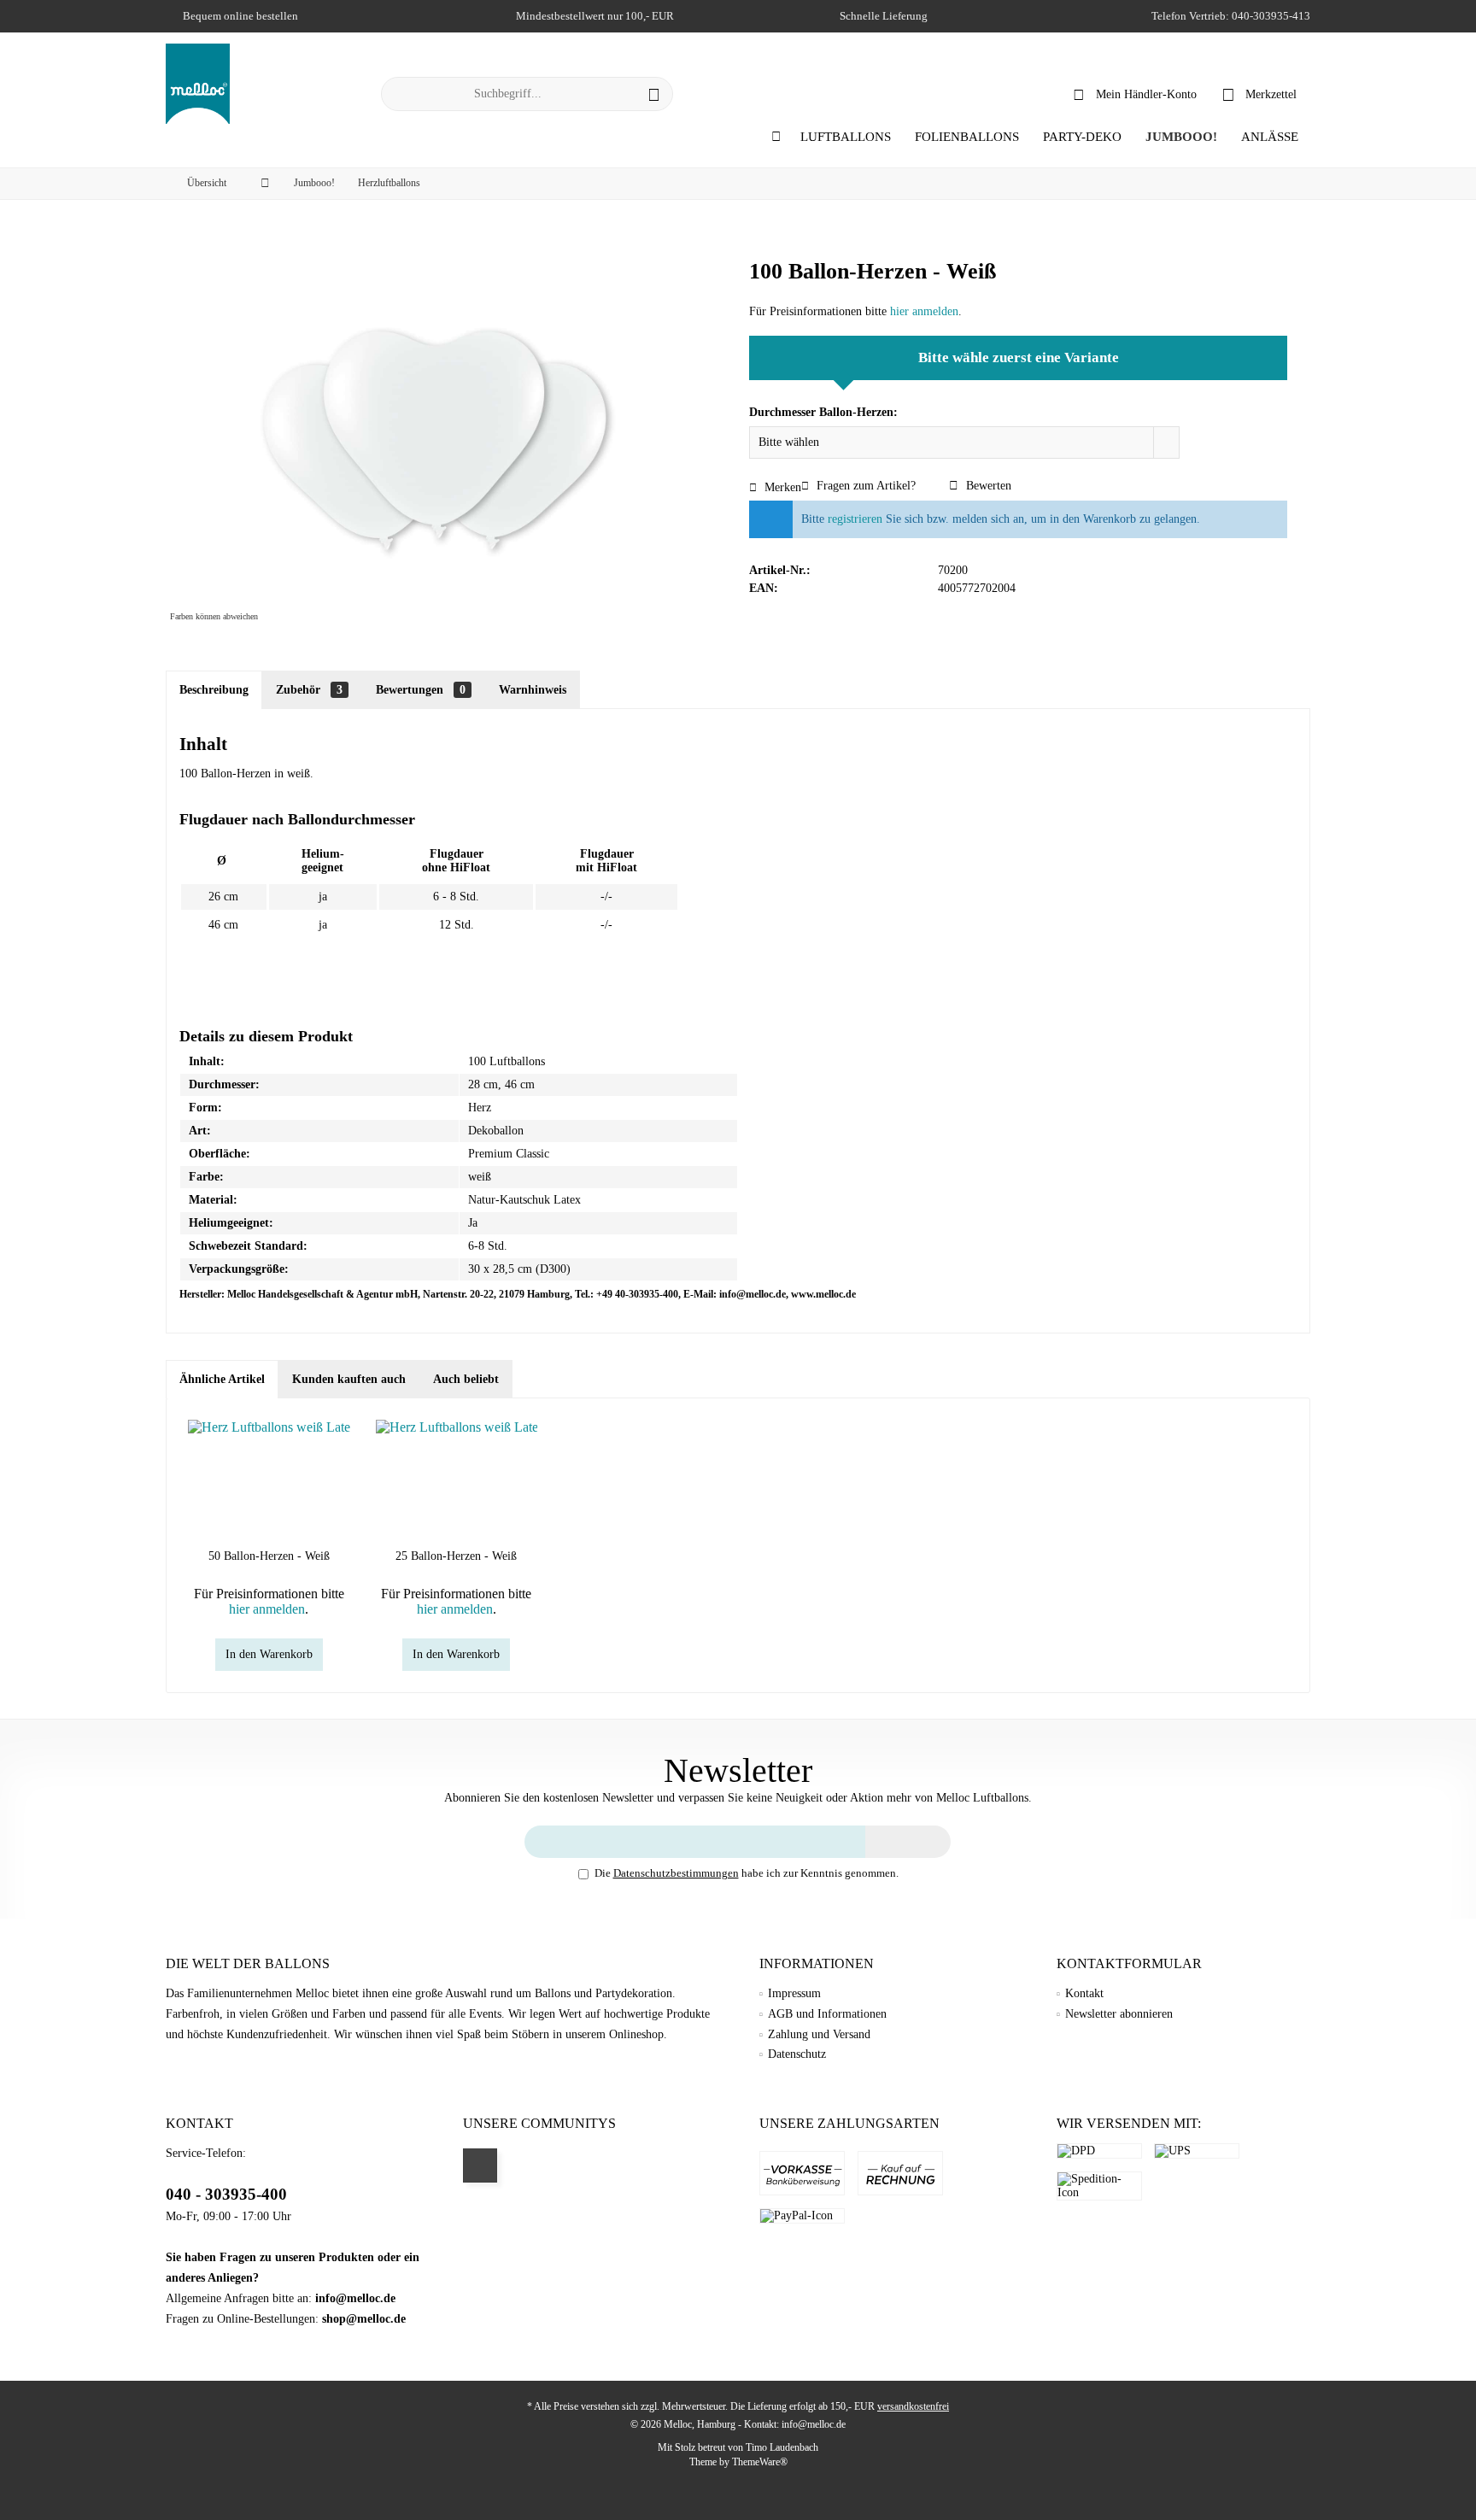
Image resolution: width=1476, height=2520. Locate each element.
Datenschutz (797, 2054)
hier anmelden (924, 311)
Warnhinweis (533, 690)
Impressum (794, 1993)
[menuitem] (1260, 94)
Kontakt (1084, 1993)
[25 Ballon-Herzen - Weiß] (457, 1480)
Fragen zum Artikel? (864, 486)
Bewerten (987, 486)
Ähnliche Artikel (222, 1379)
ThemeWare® (760, 2462)
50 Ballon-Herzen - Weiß (269, 1556)
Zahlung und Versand (819, 2034)
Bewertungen (421, 690)
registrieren (855, 519)
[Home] (776, 137)
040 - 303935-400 (226, 2194)
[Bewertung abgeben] (1018, 294)
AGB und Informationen (827, 2014)
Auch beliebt (466, 1379)
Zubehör (309, 690)
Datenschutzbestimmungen (676, 1873)
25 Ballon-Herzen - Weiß (456, 1556)
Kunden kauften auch (349, 1379)
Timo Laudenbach (782, 2447)
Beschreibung (214, 690)
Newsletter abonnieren (1119, 2014)
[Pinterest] (480, 2165)
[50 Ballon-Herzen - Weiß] (269, 1480)
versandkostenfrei (913, 2406)
